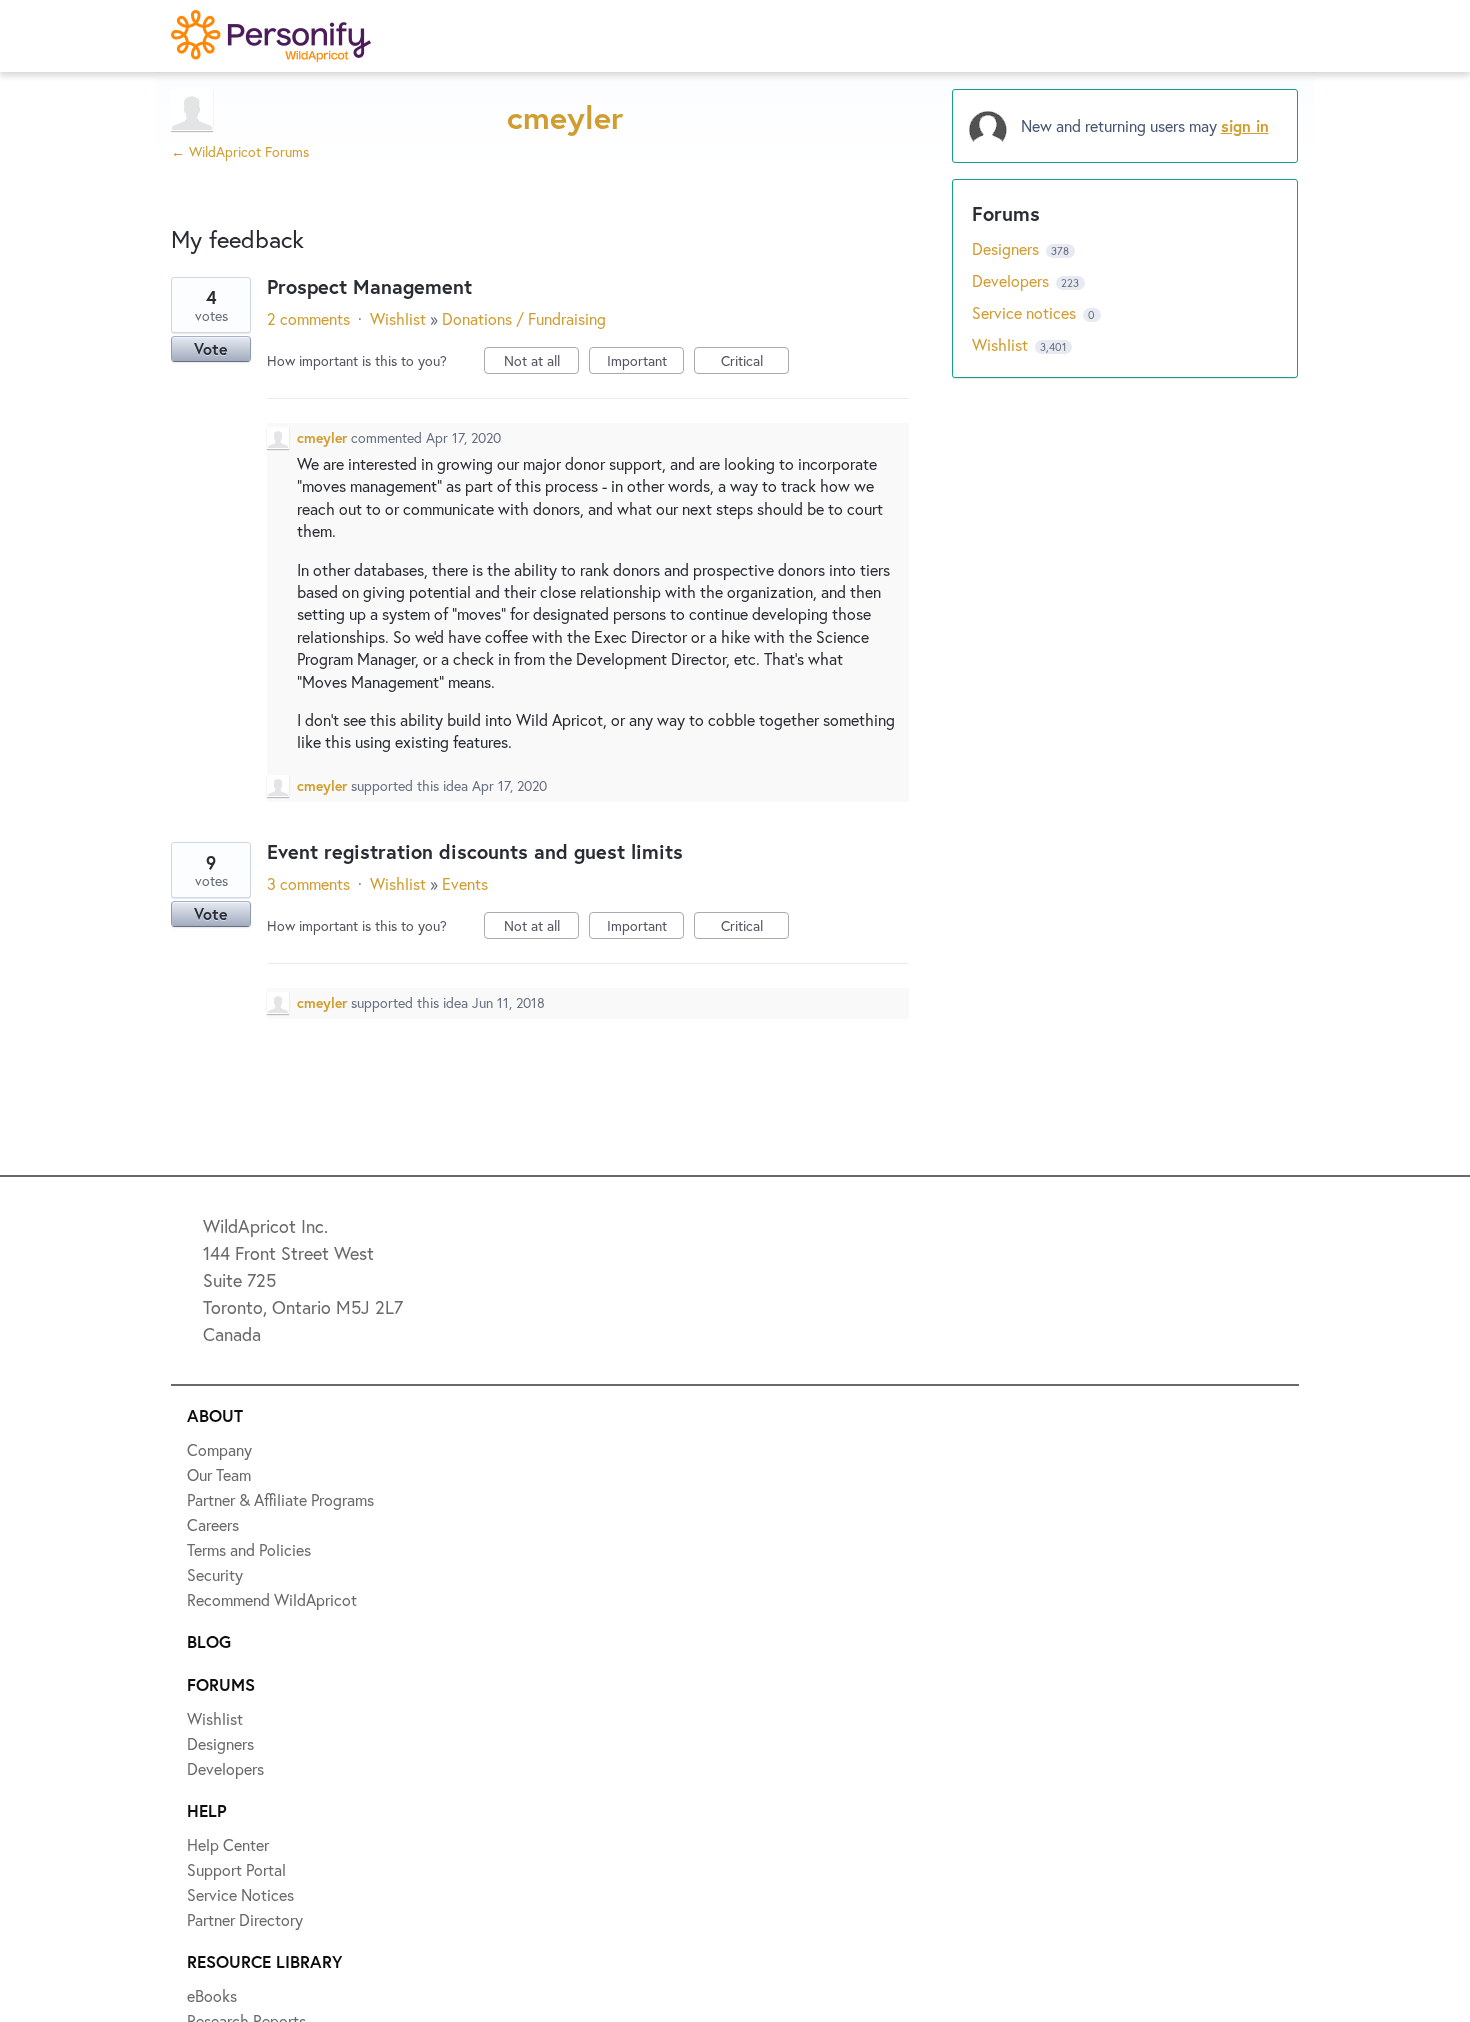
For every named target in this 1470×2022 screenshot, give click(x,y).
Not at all (541, 362)
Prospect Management (369, 286)
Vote (211, 348)
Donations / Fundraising (524, 318)
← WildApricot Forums (240, 151)
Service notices (1026, 312)
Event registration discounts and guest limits (475, 851)
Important (645, 362)
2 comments (308, 318)
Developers (1012, 280)
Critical (755, 362)
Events (465, 883)
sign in (1245, 125)
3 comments (308, 883)
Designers (1007, 248)
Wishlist (398, 318)
